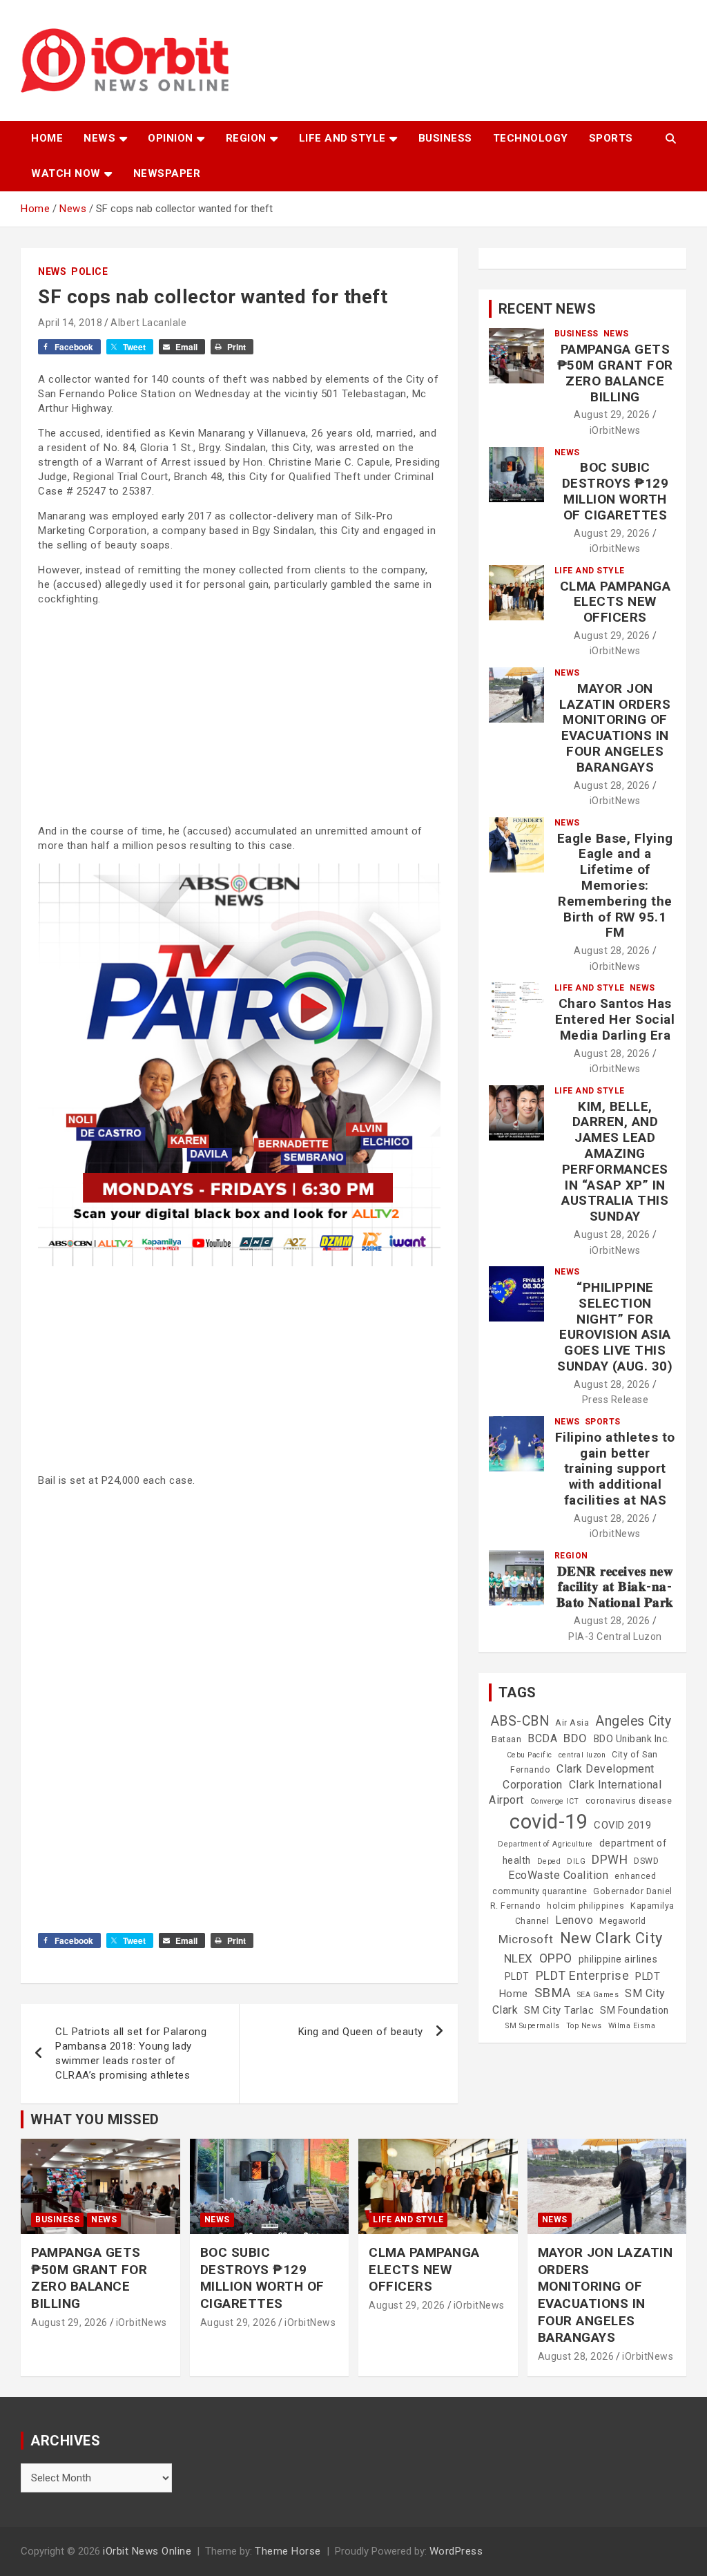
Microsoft (526, 1939)
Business (445, 138)
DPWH (610, 1859)
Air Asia (572, 1723)
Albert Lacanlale (148, 323)
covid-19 (549, 1822)
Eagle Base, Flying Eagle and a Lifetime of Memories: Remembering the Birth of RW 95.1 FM (615, 886)
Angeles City (633, 1721)
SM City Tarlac (559, 2010)
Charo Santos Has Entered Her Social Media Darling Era (615, 1019)
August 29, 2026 (612, 414)
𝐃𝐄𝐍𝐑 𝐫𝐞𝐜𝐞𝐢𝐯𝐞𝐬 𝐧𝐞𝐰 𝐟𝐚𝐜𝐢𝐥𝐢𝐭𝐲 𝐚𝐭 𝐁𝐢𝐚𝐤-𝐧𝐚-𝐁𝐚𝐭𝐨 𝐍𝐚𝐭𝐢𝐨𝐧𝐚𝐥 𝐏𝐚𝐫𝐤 (615, 1587)
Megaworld (623, 1921)
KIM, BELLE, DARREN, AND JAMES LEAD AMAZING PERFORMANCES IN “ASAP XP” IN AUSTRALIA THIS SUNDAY (615, 1162)
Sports (611, 138)
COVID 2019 (622, 1825)
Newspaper (167, 173)
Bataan (506, 1739)
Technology (531, 138)
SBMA (553, 1993)
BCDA (542, 1738)
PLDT (517, 1976)
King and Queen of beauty (361, 2032)
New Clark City (611, 1938)
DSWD (646, 1861)
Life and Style (342, 138)
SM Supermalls (533, 2026)
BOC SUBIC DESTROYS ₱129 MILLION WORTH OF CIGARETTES (616, 491)
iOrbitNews (615, 430)
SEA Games (598, 1995)
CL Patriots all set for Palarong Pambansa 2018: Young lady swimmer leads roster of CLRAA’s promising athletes (131, 2053)
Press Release (616, 1400)
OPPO (556, 1958)
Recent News (548, 309)
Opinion (171, 138)
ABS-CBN (520, 1721)
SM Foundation (635, 2010)
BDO (575, 1738)
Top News (584, 2026)
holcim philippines (585, 1906)
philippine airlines (618, 1959)
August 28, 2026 (612, 785)
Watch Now (66, 173)
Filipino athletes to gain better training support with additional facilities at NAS (615, 1469)
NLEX (519, 1958)
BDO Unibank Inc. (632, 1739)
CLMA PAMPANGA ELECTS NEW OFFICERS (616, 602)
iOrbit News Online (147, 2551)
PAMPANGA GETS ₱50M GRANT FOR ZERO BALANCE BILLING (615, 373)
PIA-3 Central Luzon (615, 1637)
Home (47, 138)
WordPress (456, 2551)
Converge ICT (555, 1801)
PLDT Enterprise (583, 1975)
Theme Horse (288, 2551)
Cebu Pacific (530, 1755)
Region (246, 138)
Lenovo (574, 1920)
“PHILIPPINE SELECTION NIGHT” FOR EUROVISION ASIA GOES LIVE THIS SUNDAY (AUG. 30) (615, 1327)
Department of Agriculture (545, 1844)
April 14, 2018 (70, 323)
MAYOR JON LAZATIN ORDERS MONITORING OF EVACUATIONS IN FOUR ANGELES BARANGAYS (615, 728)
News (99, 138)
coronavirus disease (629, 1801)
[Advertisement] (239, 714)
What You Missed (95, 2119)
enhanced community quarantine (574, 1883)
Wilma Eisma (632, 2026)
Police (89, 271)
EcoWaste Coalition (558, 1875)
